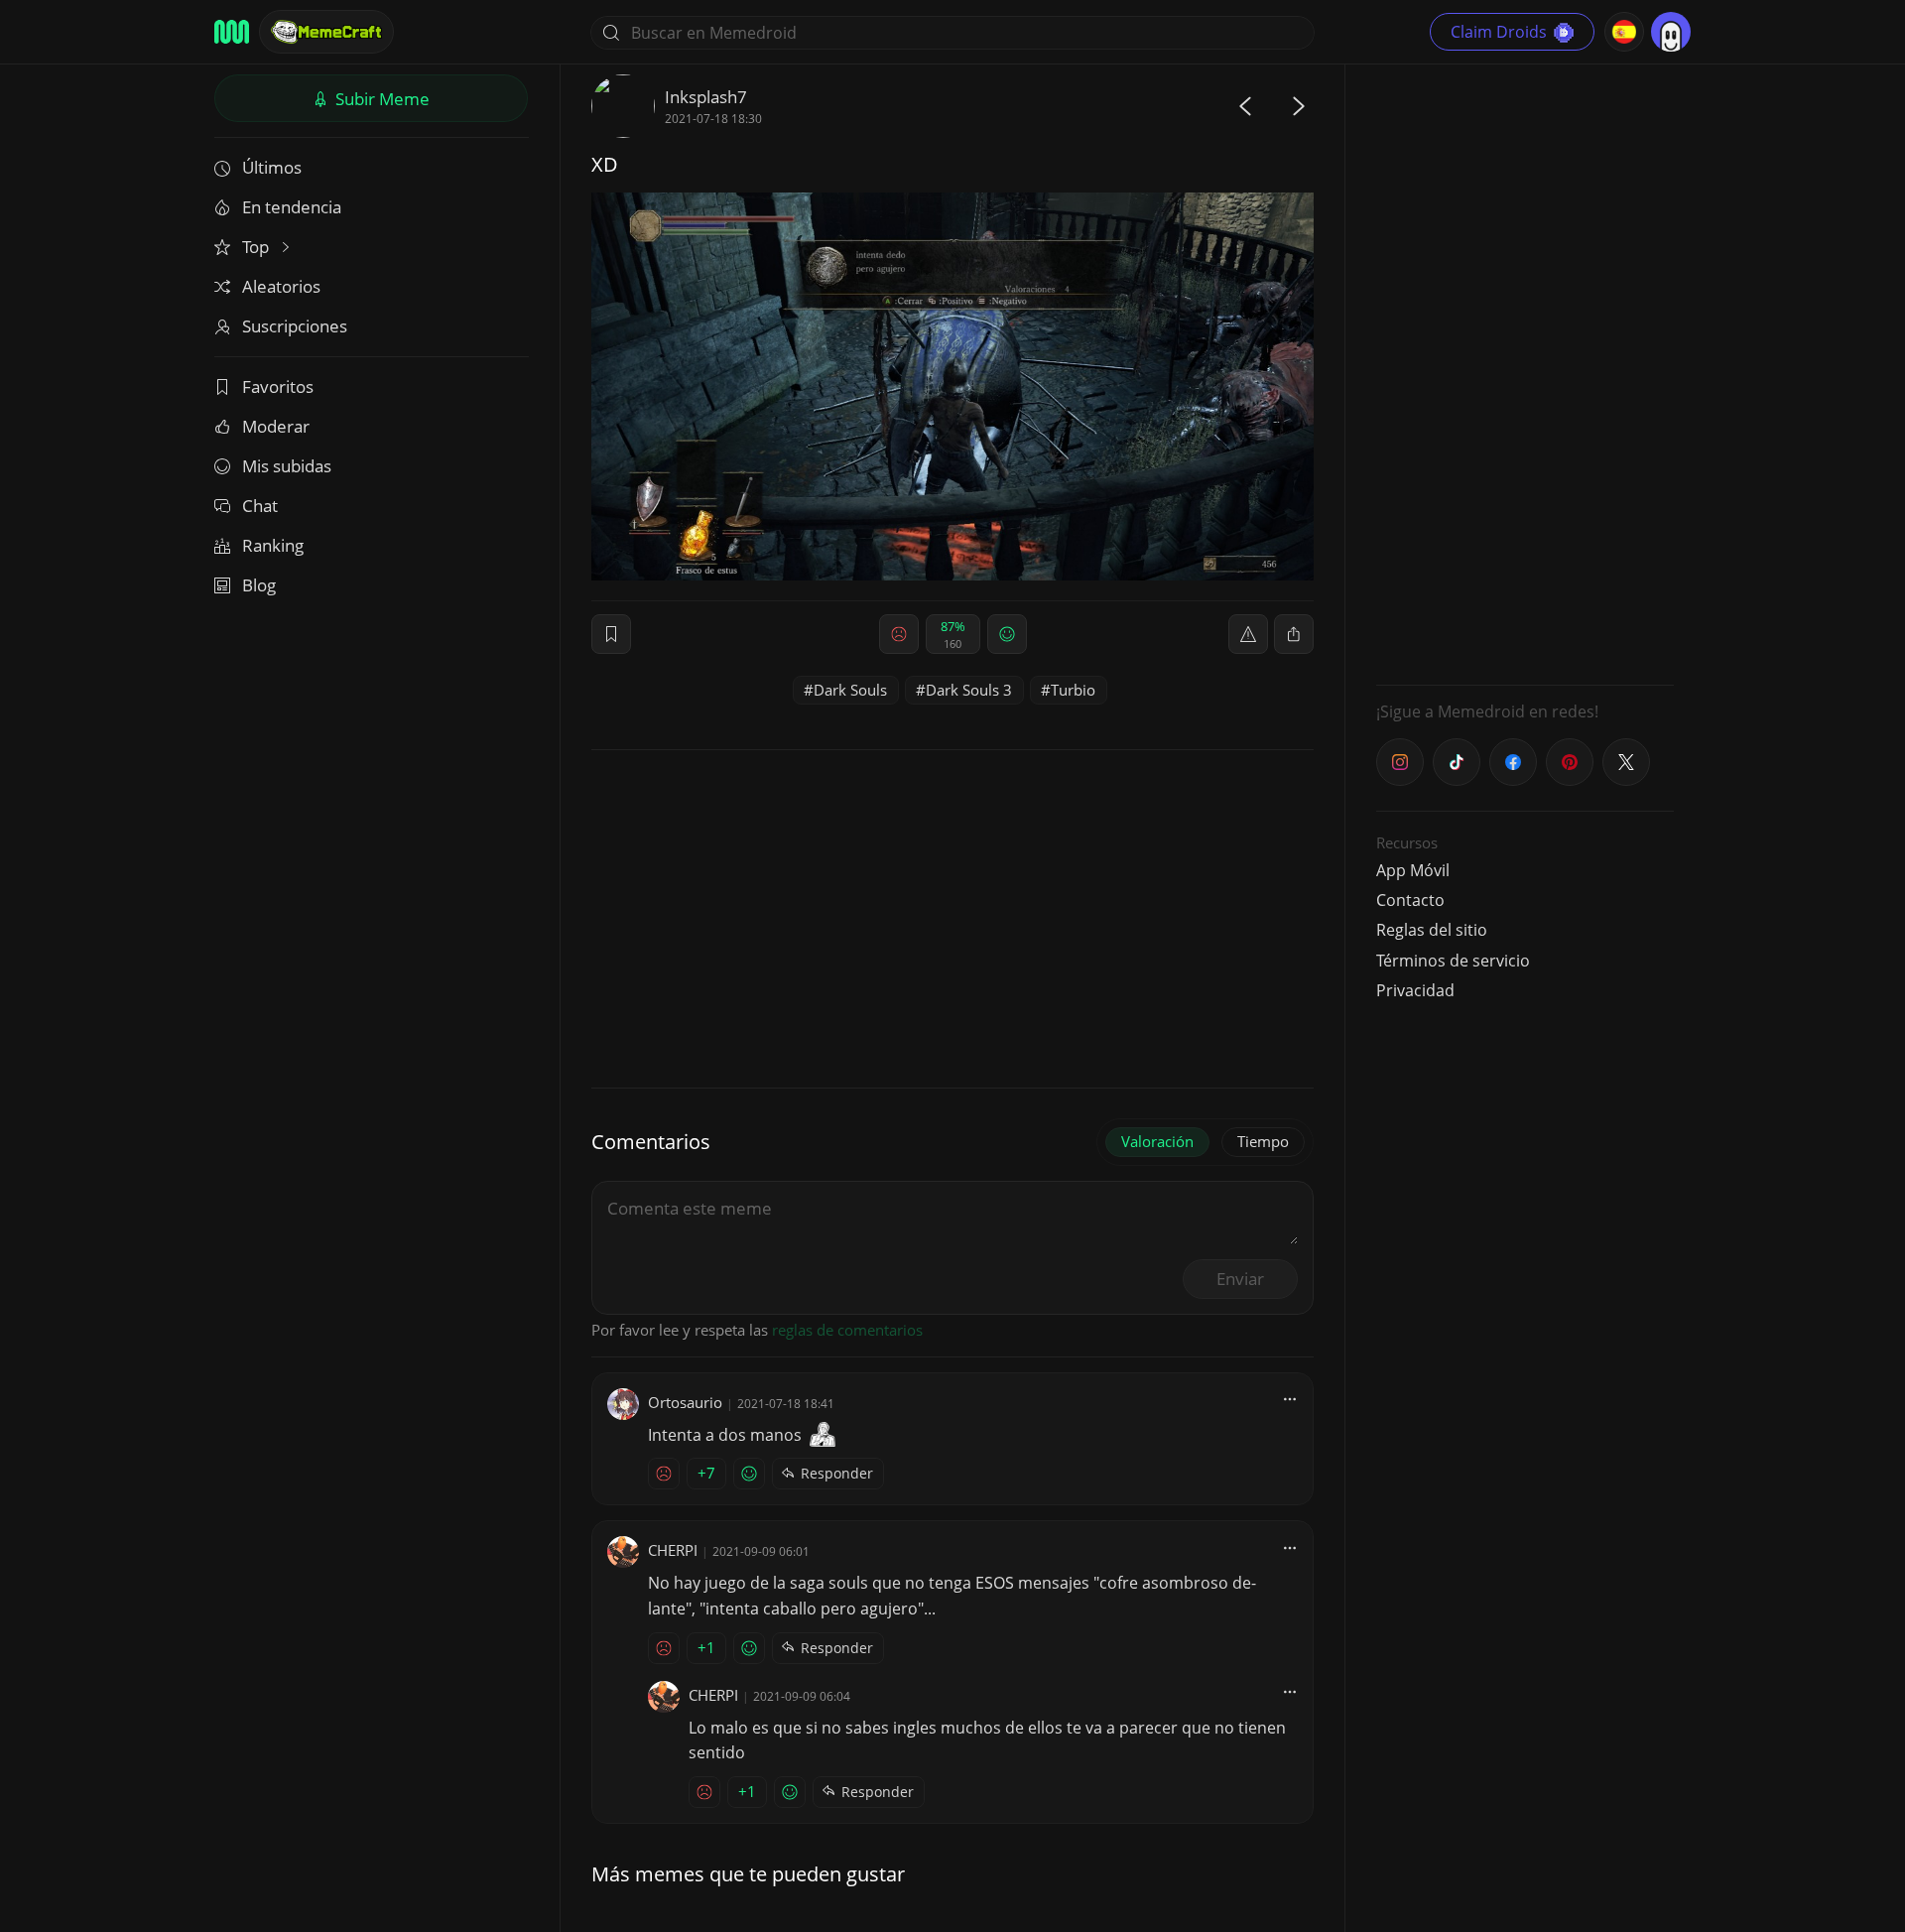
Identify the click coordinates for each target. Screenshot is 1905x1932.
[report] (1248, 634)
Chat (260, 506)
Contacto (1410, 900)
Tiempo (1263, 1141)
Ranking (273, 545)
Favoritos (278, 386)
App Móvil (1413, 870)
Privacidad (1415, 990)
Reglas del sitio (1432, 930)
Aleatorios (281, 286)
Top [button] (257, 247)
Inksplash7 (706, 97)
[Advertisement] (1525, 372)
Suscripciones (295, 326)
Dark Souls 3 (969, 690)
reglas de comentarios (847, 1330)
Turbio (1073, 690)
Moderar (276, 426)
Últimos (272, 167)
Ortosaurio (685, 1402)
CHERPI (673, 1550)
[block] (1294, 634)
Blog (259, 585)
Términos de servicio (1453, 961)
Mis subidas (287, 466)
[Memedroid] (232, 32)
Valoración (1157, 1141)
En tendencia (292, 207)
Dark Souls (850, 690)
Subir (381, 99)
